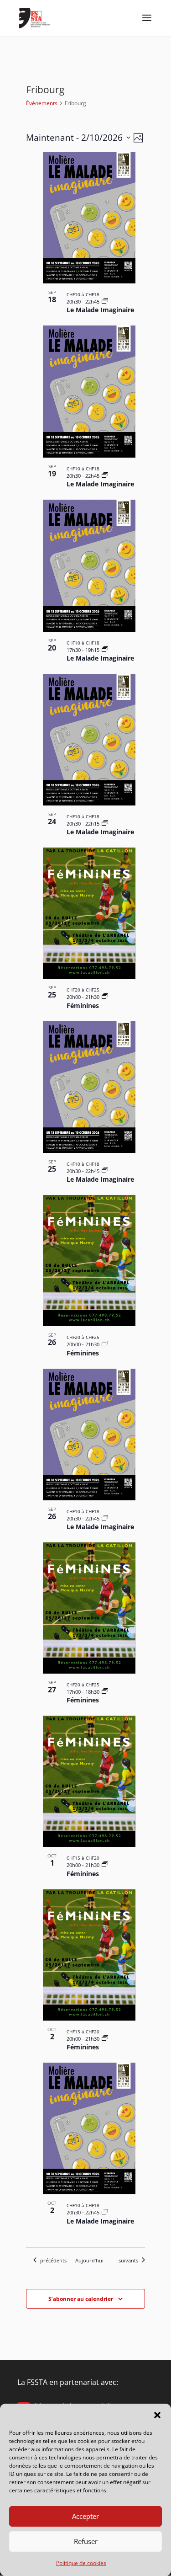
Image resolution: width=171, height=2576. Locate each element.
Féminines (83, 1005)
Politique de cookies (81, 2563)
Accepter (85, 2516)
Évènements (42, 103)
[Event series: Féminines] (105, 997)
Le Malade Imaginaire (100, 310)
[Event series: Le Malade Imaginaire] (105, 301)
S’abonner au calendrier (81, 2299)
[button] (157, 2415)
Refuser (86, 2541)
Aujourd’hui (89, 2260)
